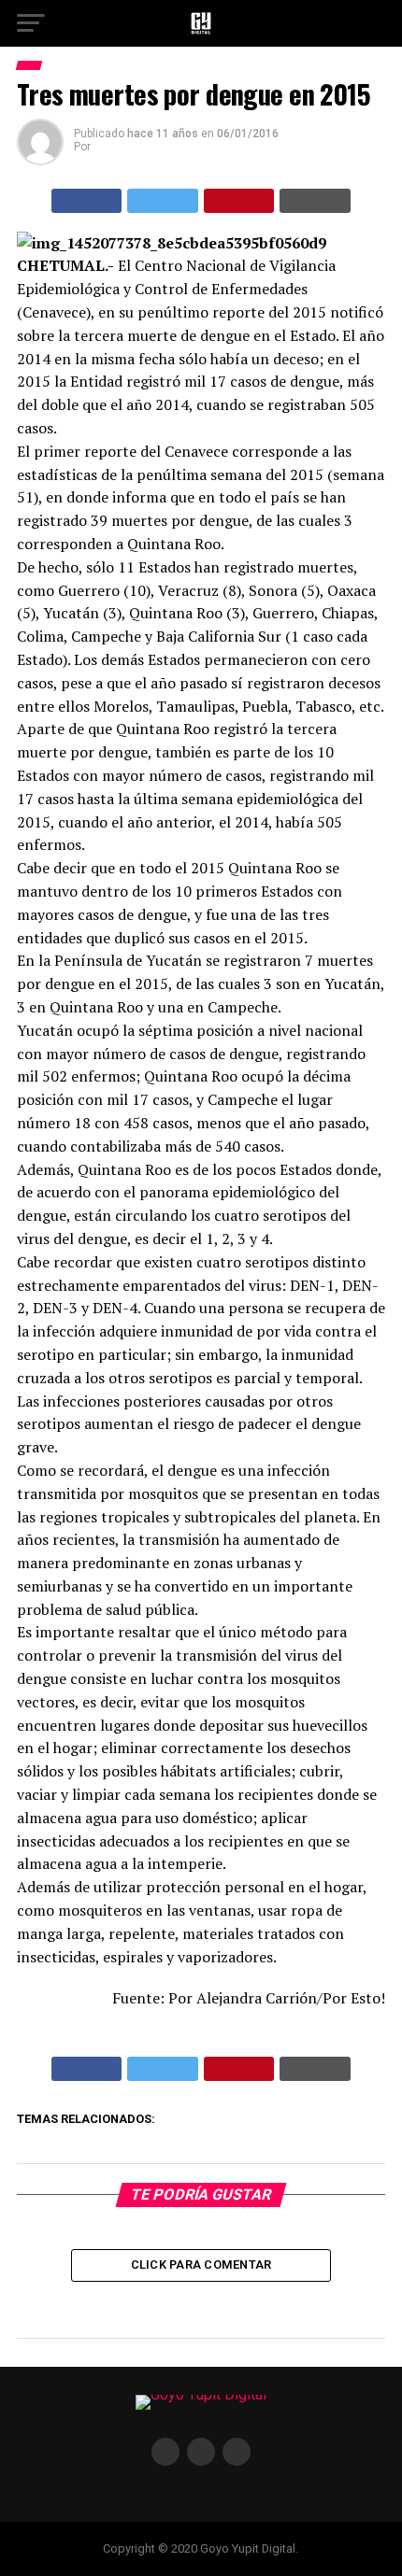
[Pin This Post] (239, 201)
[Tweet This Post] (163, 201)
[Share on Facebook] (87, 201)
